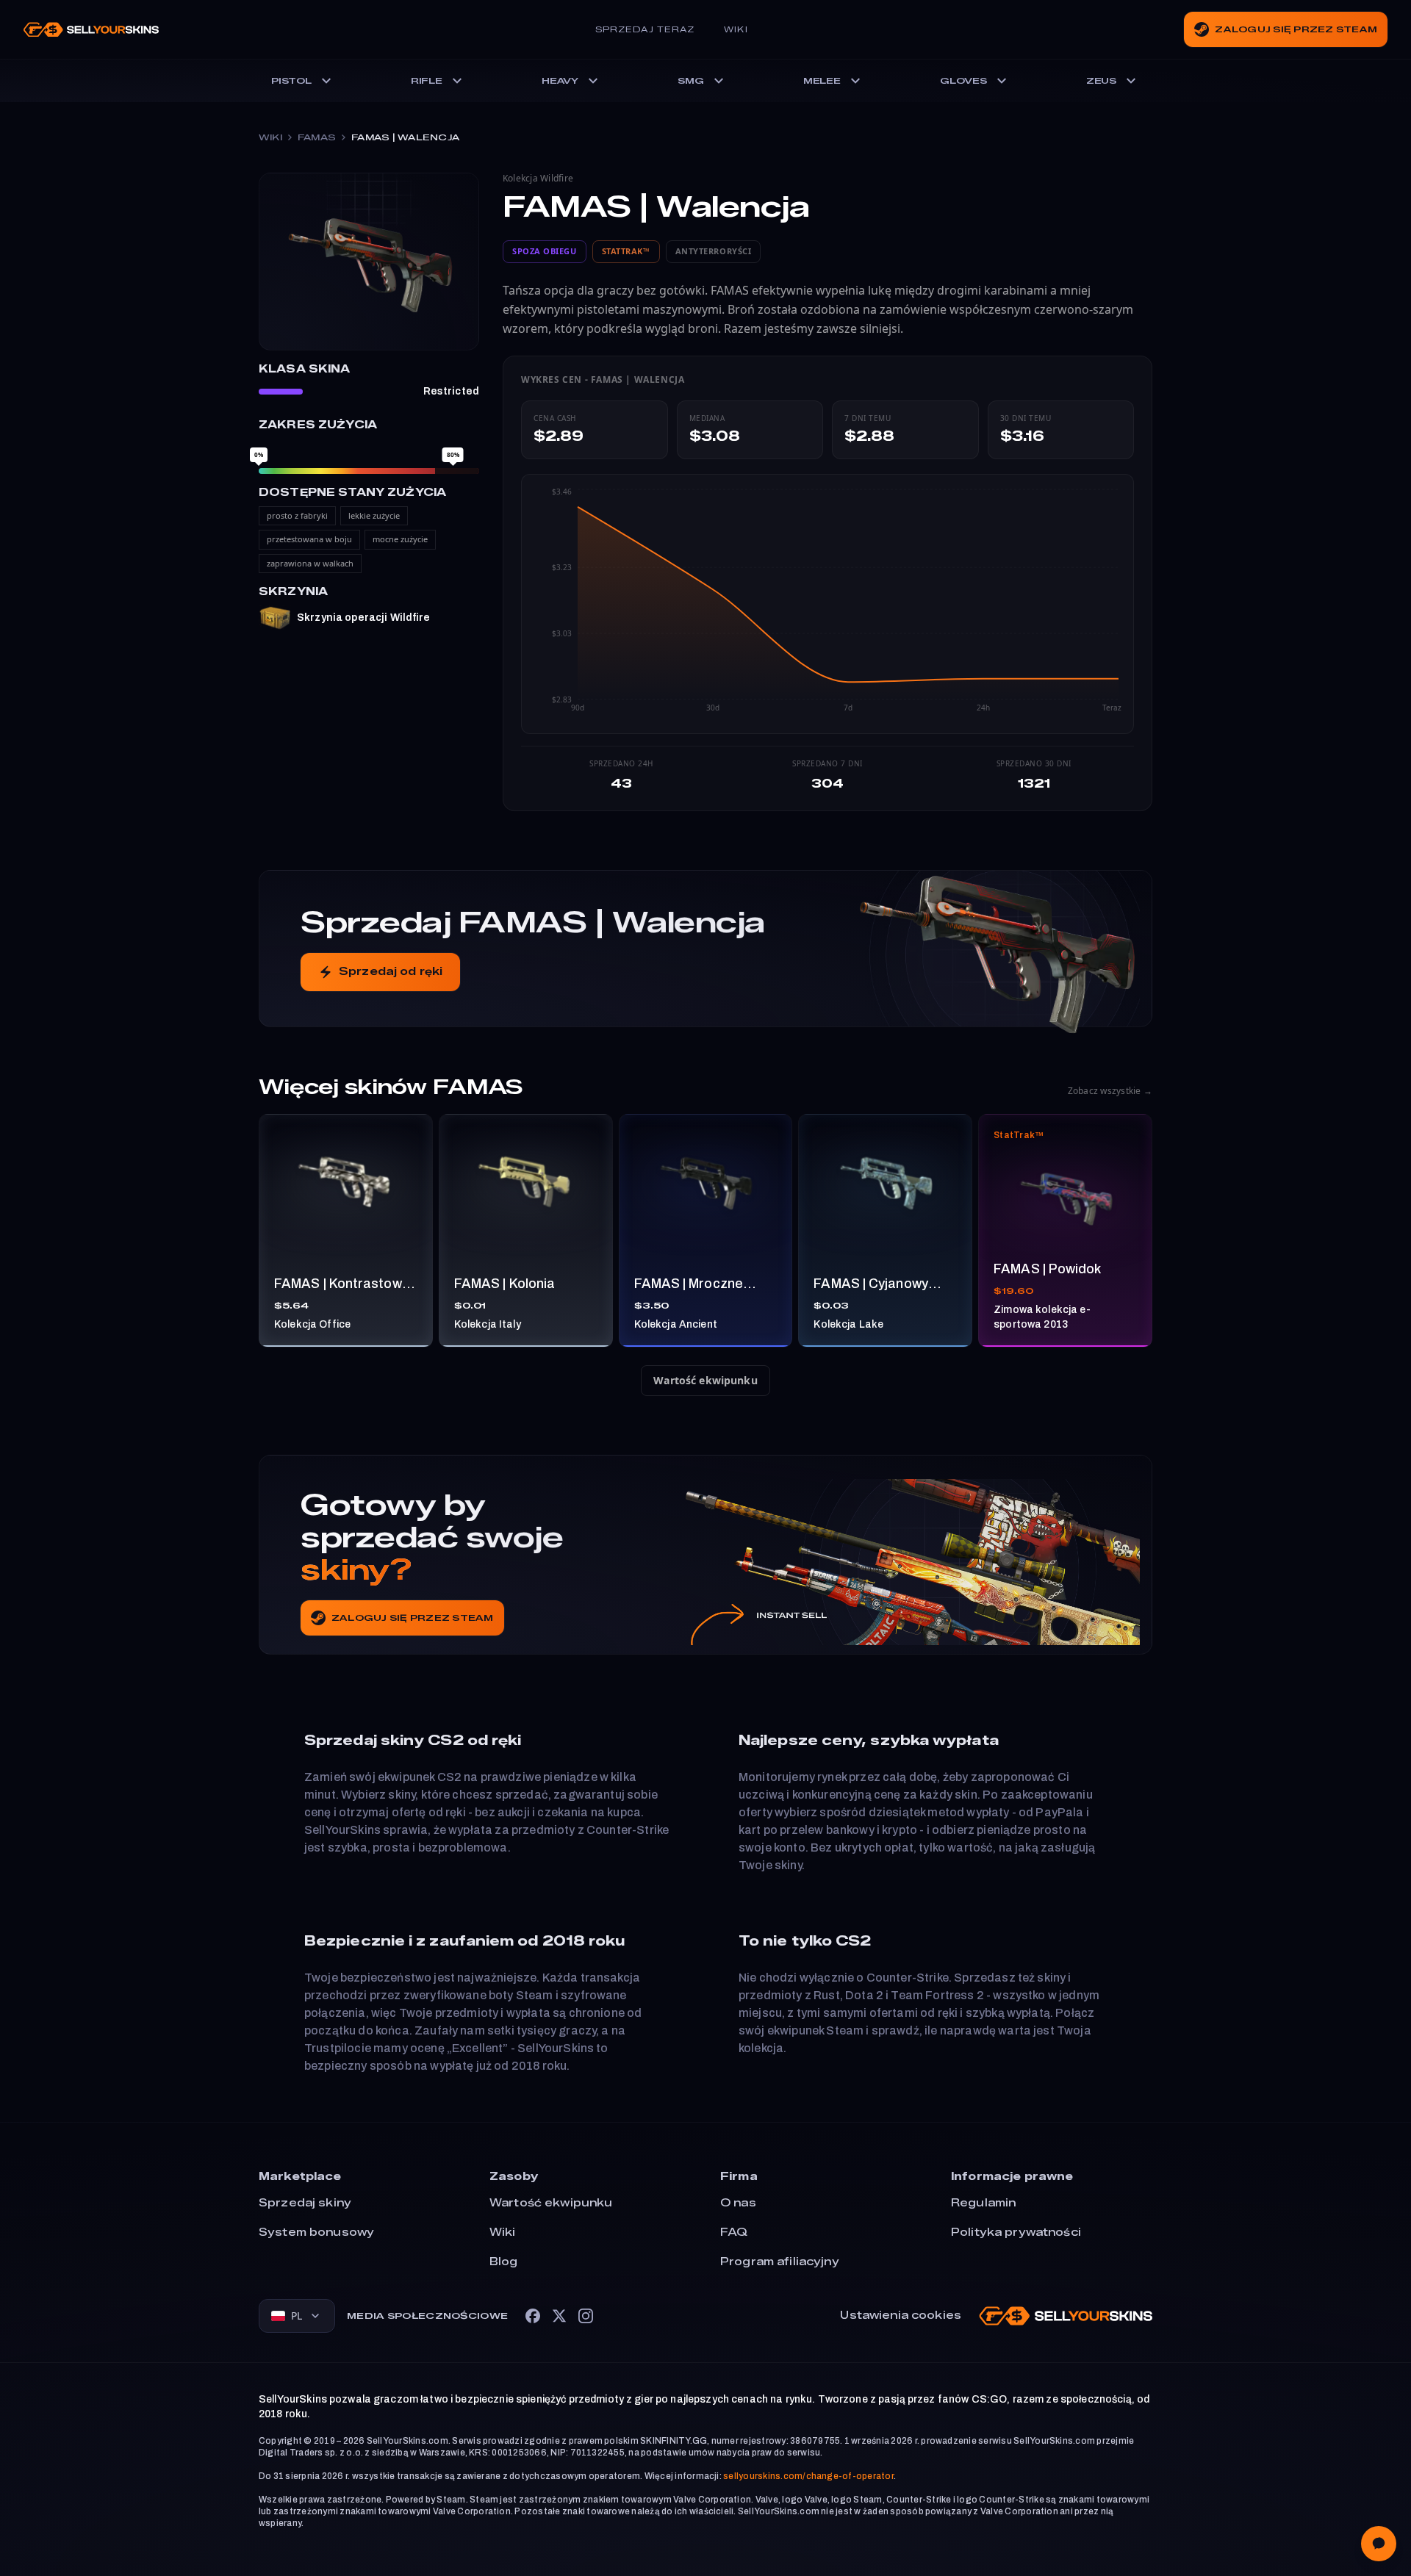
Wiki (736, 29)
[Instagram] (586, 2316)
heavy (560, 80)
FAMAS (317, 137)
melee (822, 80)
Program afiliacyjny (780, 2262)
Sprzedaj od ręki (391, 972)
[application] (827, 604)
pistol (291, 80)
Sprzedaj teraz (645, 29)
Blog (504, 2262)
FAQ (734, 2233)
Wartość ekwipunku (705, 1380)
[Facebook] (533, 2316)
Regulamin (983, 2203)
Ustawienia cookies (901, 2316)
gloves (963, 80)
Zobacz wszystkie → (1110, 1091)
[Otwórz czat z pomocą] (1379, 2544)
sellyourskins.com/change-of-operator (808, 2476)
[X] (559, 2316)
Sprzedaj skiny (305, 2203)
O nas (738, 2203)
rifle (427, 80)
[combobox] (297, 2316)
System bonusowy (316, 2233)
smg (690, 80)
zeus (1101, 80)
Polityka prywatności (1016, 2233)
